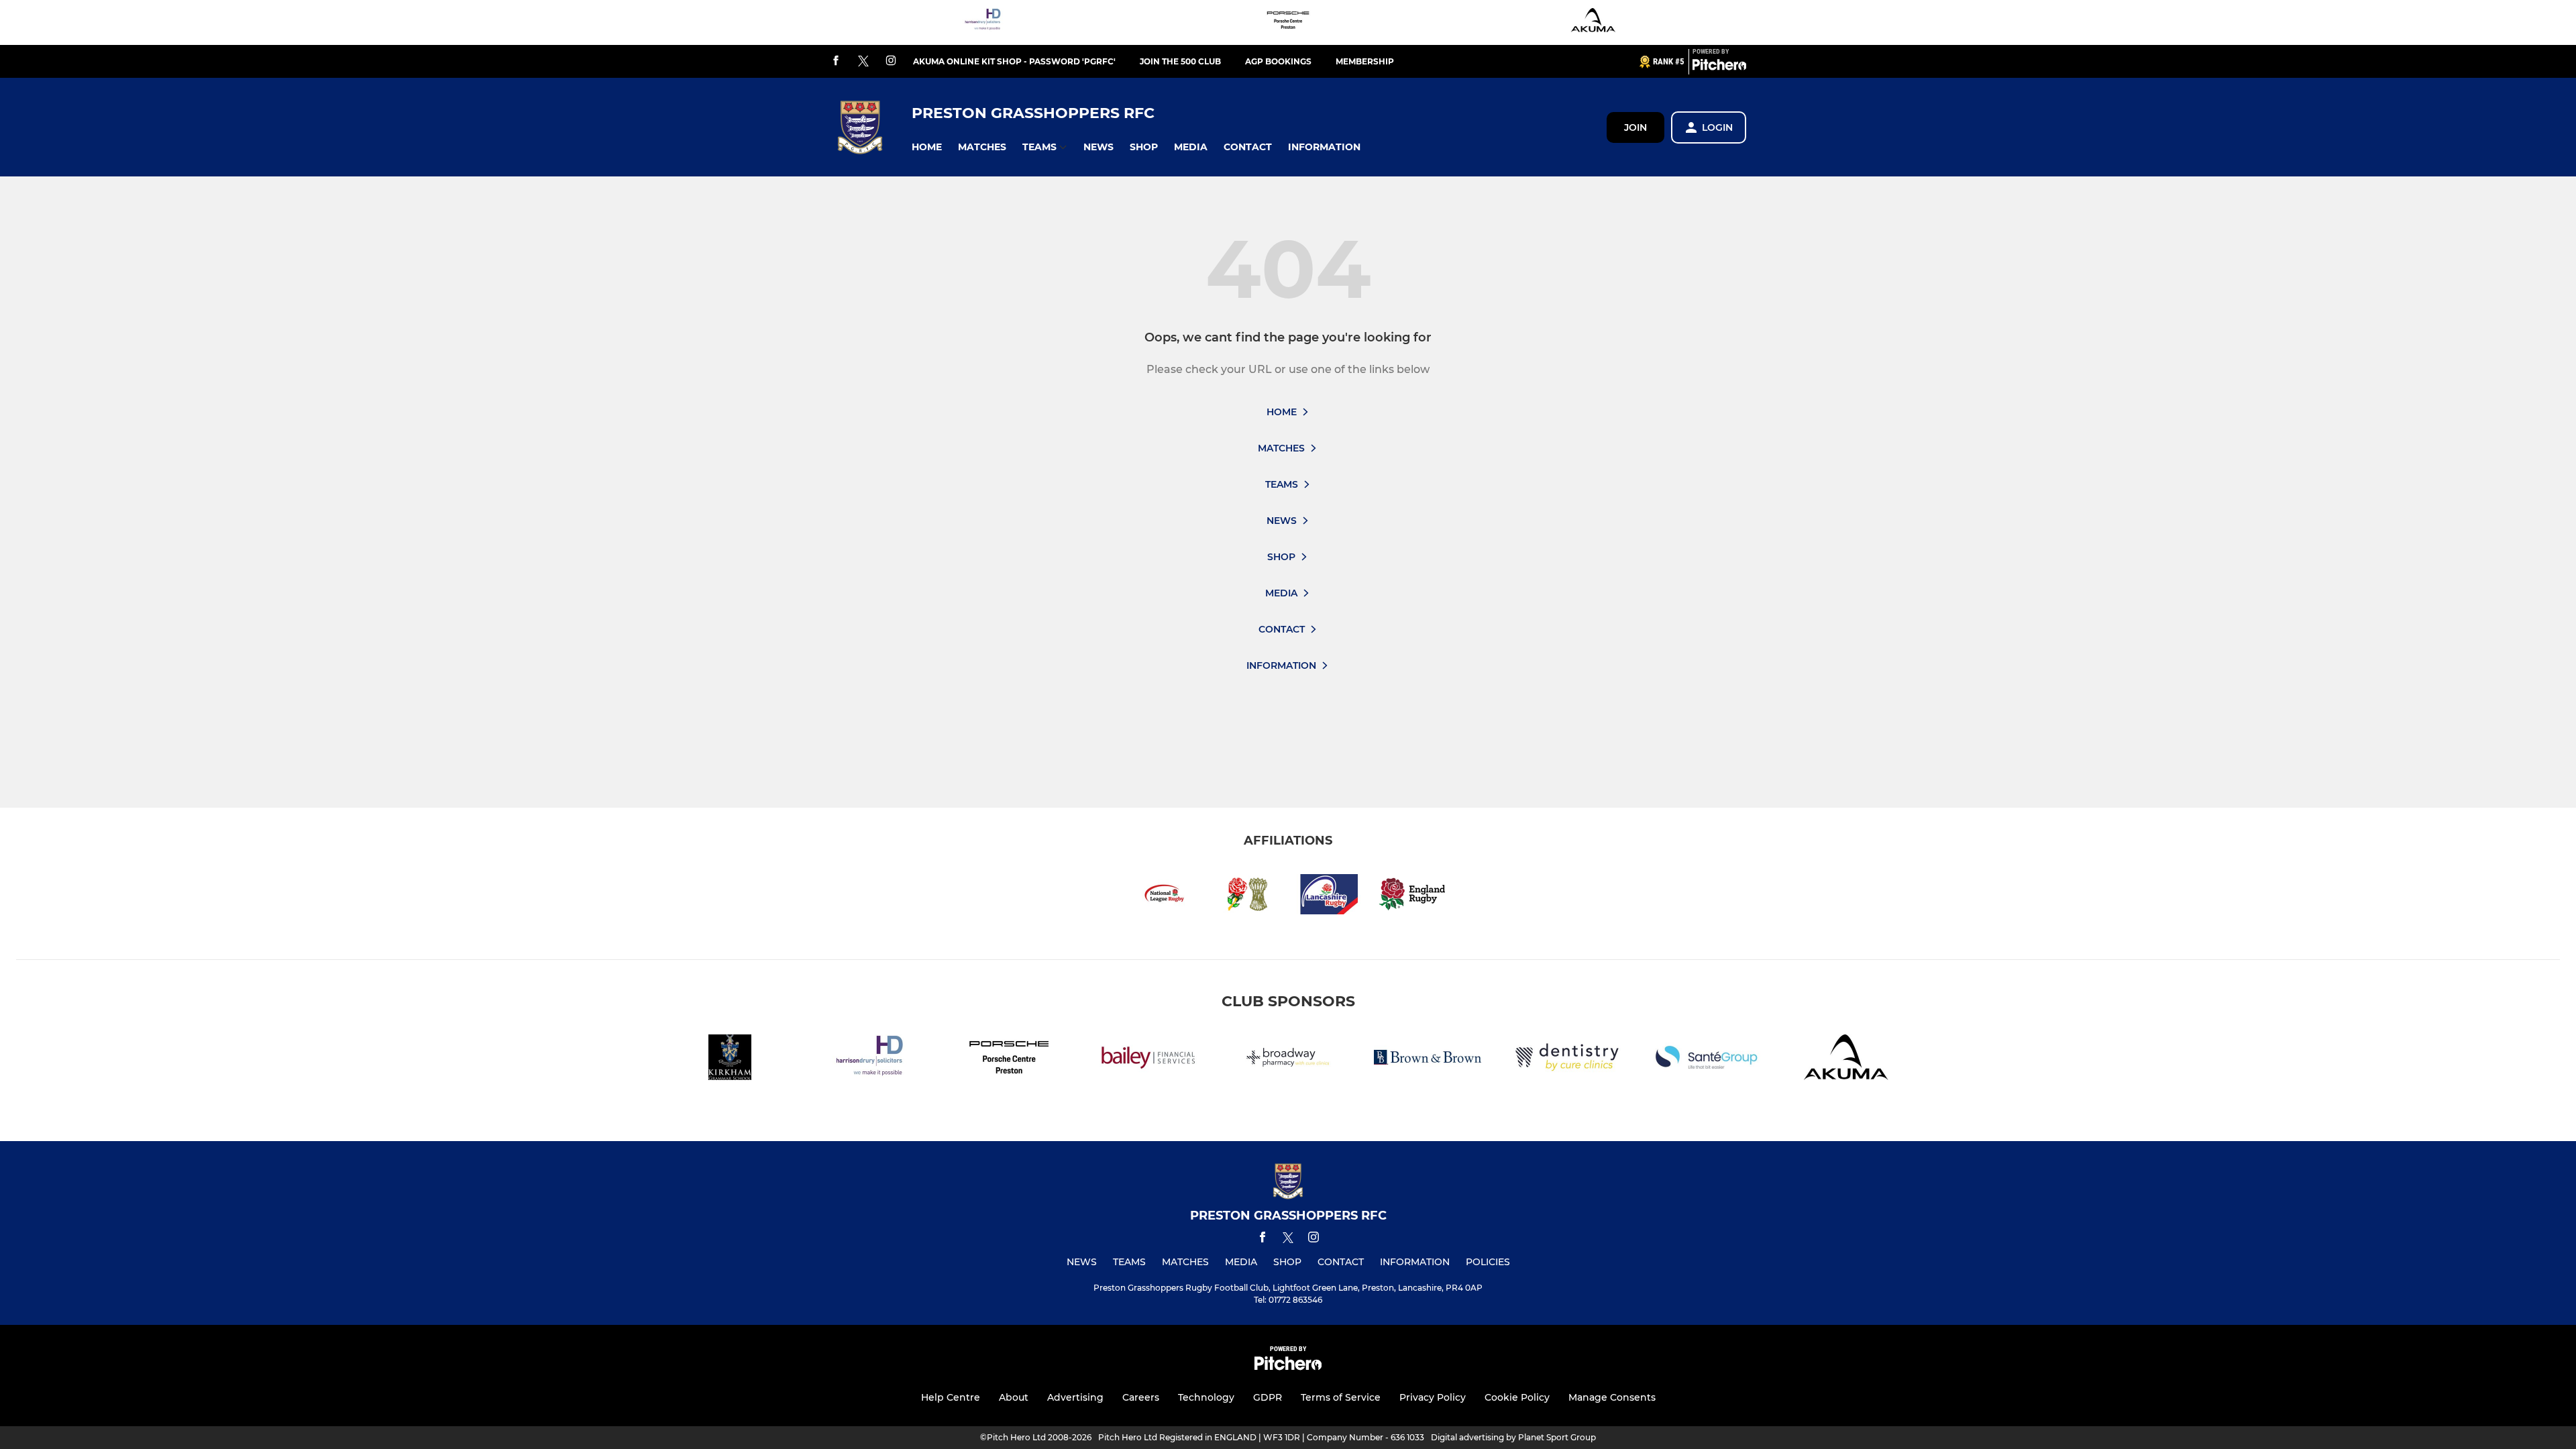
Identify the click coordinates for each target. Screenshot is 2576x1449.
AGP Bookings (1278, 61)
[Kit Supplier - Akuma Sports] (1593, 22)
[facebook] (836, 61)
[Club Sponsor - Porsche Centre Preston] (1288, 22)
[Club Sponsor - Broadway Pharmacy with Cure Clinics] (1288, 1060)
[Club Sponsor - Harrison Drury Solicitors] (983, 22)
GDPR (1268, 1397)
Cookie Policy (1517, 1397)
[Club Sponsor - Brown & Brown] (1428, 1060)
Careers (1141, 1397)
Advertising (1075, 1397)
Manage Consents (1612, 1397)
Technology (1206, 1397)
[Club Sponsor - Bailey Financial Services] (1148, 1060)
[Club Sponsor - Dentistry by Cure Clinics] (1567, 1060)
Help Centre (951, 1397)
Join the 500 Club (1180, 61)
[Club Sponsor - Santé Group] (1707, 1060)
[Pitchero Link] (1719, 67)
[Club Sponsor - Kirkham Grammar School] (730, 1060)
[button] (927, 147)
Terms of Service (1341, 1397)
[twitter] (863, 62)
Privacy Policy (1433, 1397)
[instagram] (891, 61)
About (1014, 1397)
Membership (1365, 61)
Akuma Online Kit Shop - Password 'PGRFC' (1014, 61)
